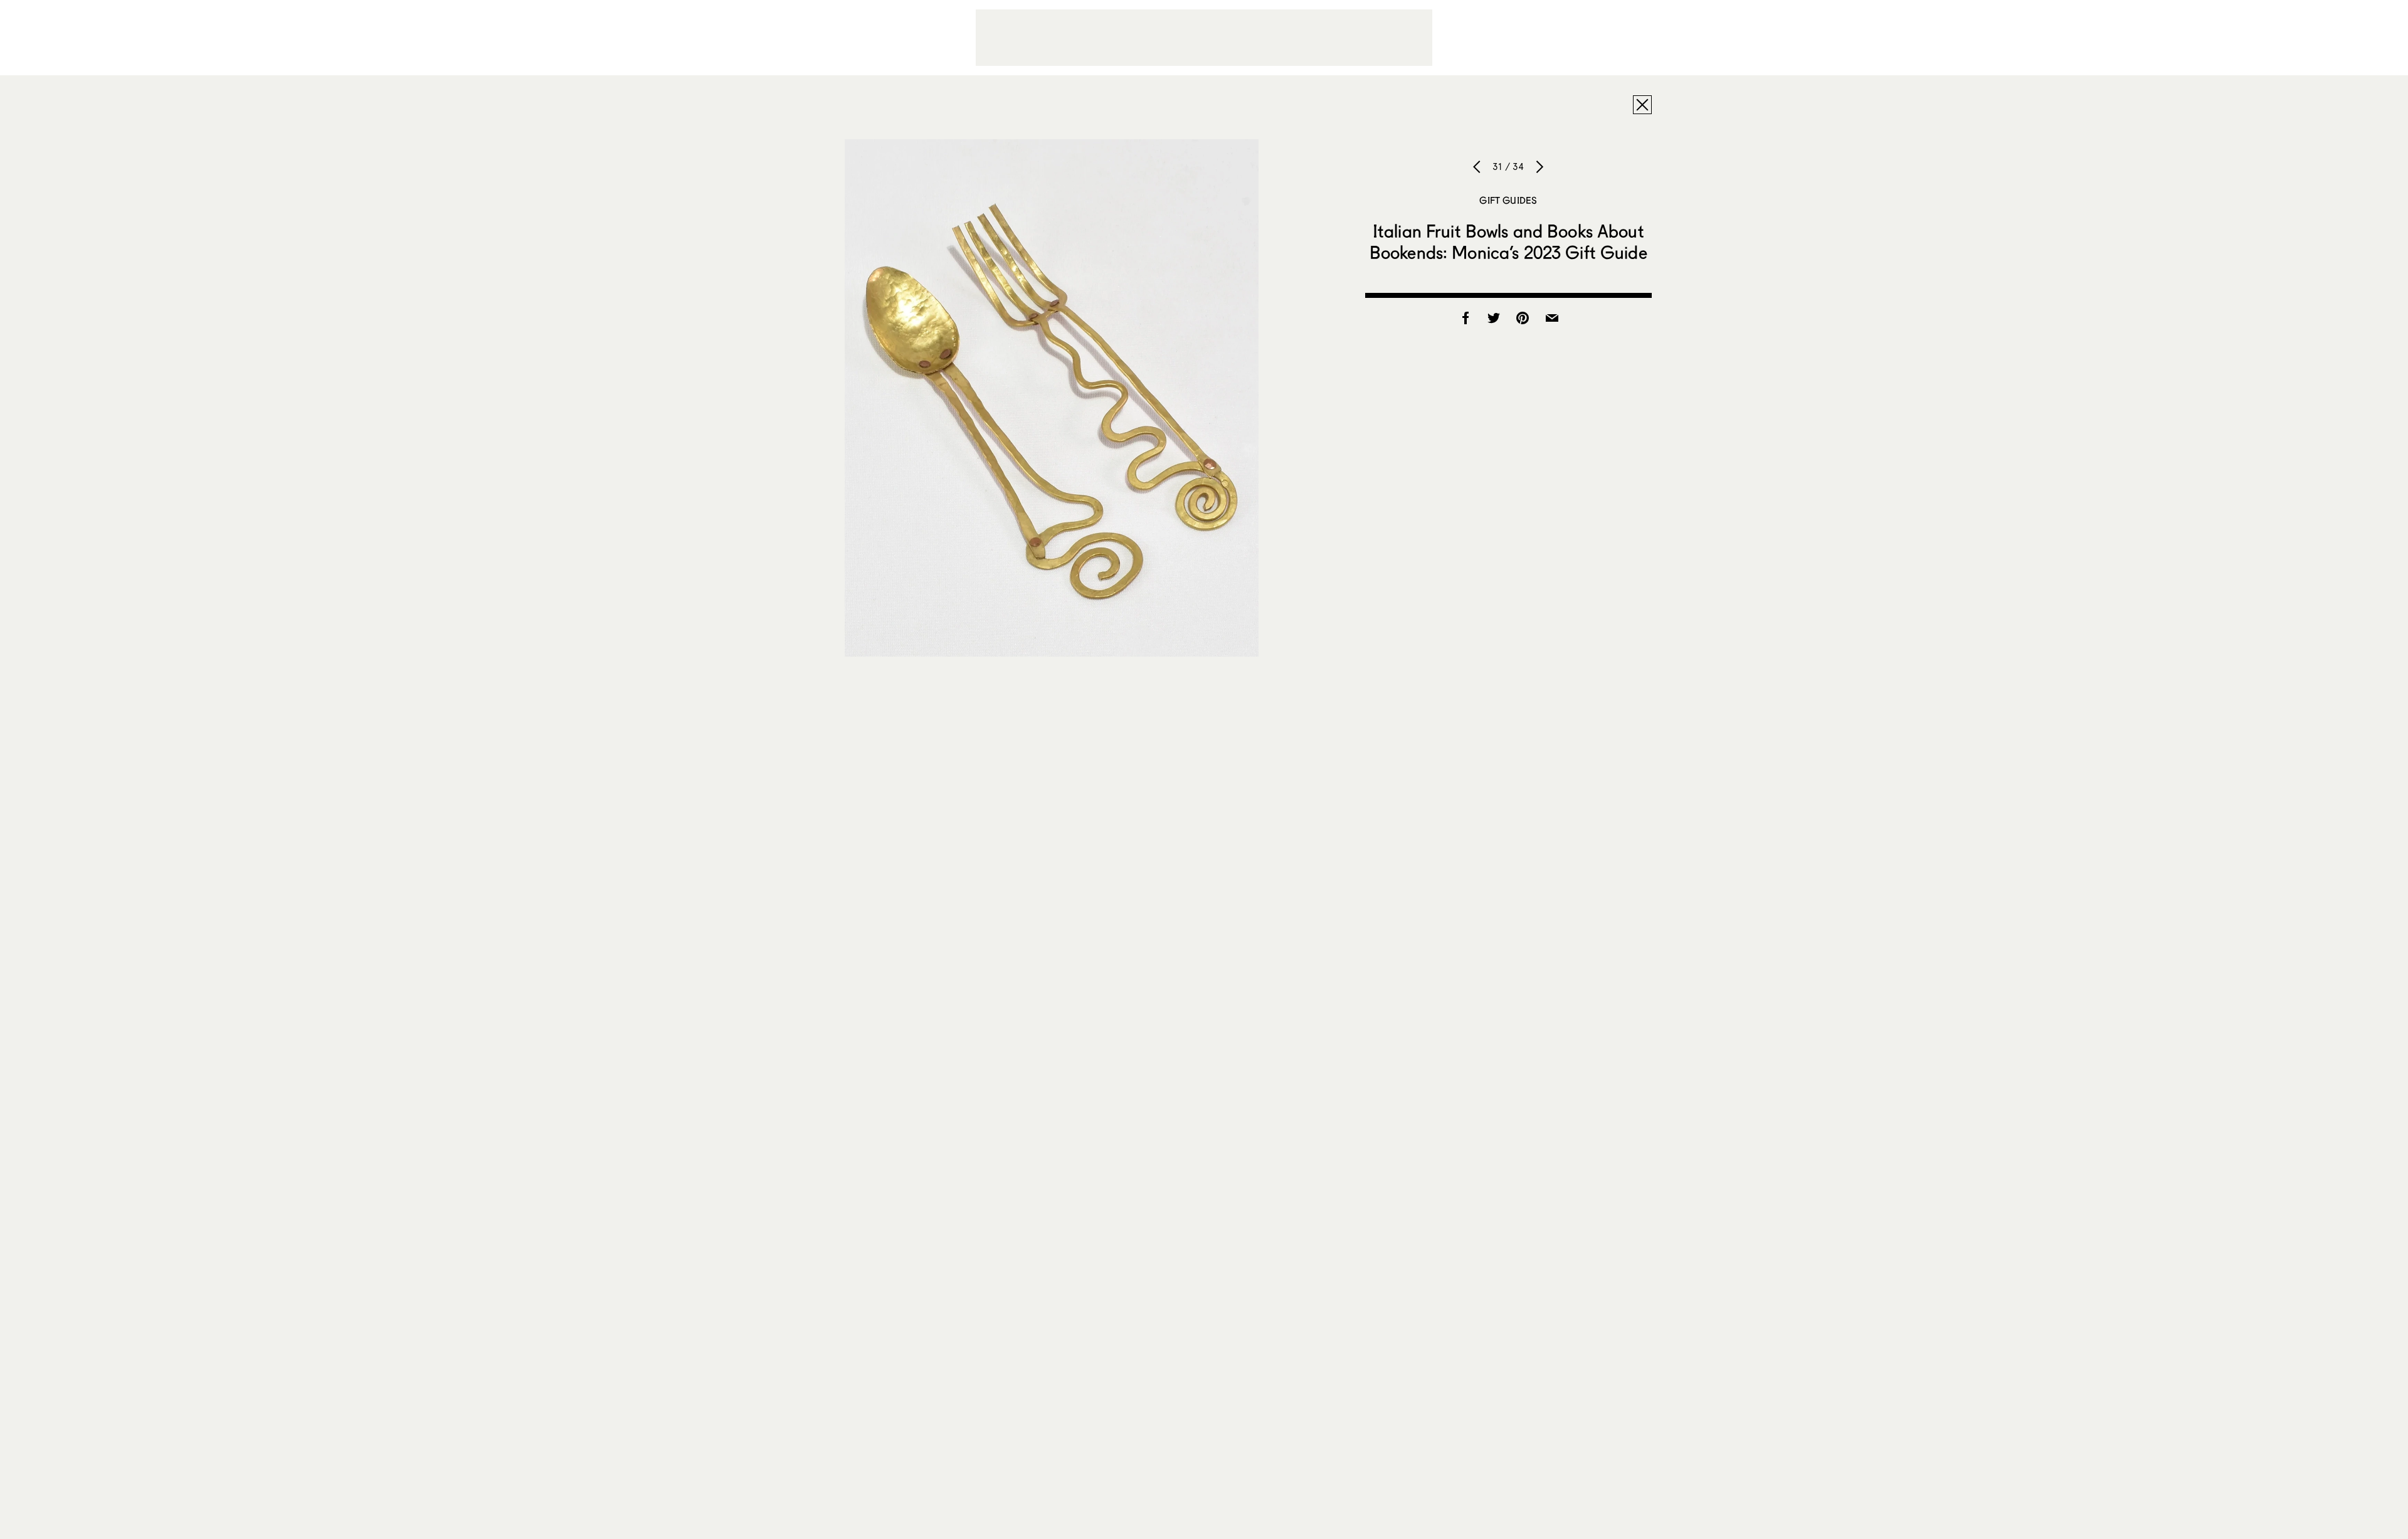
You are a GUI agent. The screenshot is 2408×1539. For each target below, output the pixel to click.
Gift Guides (1508, 200)
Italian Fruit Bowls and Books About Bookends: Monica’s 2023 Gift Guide (1508, 241)
